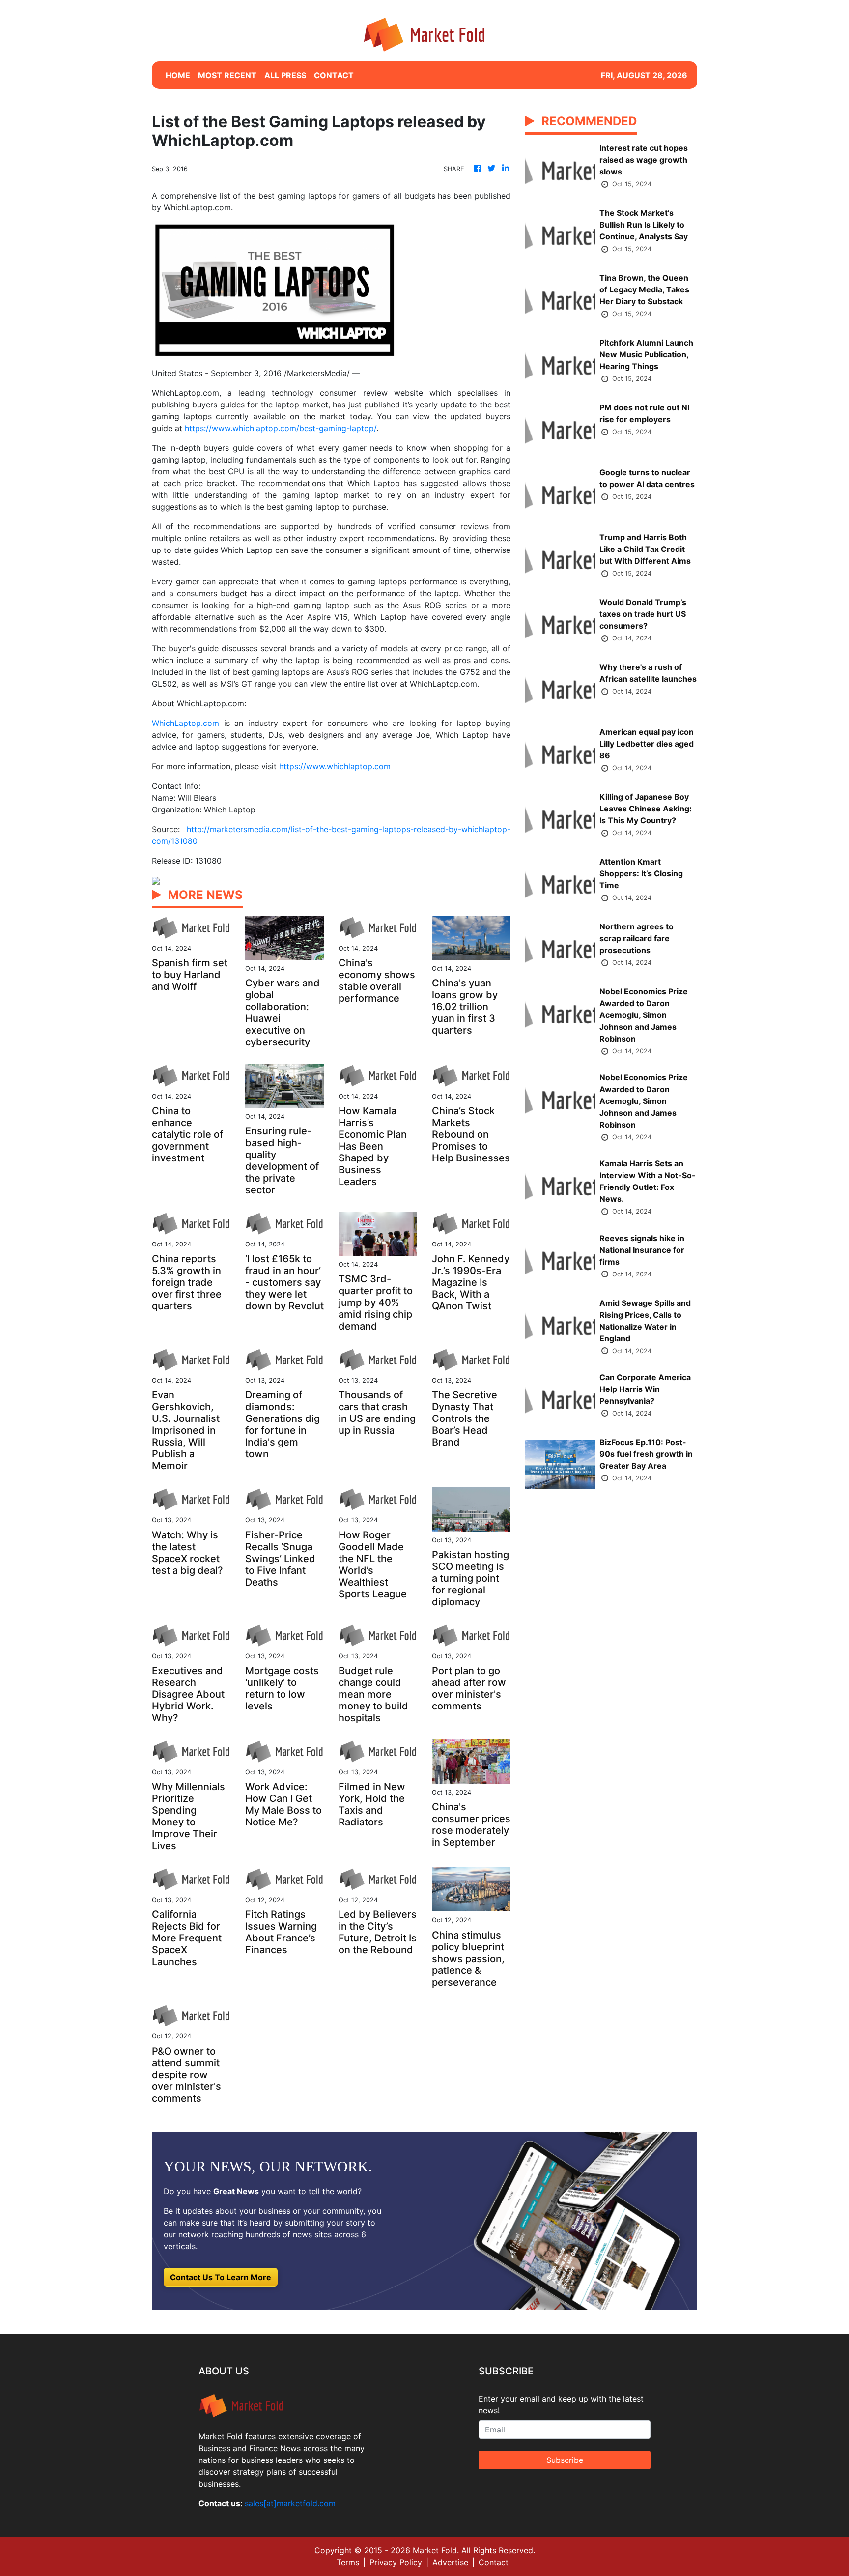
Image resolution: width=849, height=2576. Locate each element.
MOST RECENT (227, 75)
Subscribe (565, 2460)
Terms (348, 2562)
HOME (178, 75)
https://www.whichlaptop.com (335, 766)
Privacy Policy (396, 2562)
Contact (494, 2562)
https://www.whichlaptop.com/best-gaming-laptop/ (281, 428)
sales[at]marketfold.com (290, 2503)
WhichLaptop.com (185, 723)
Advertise (450, 2562)
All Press (285, 75)
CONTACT (334, 75)
